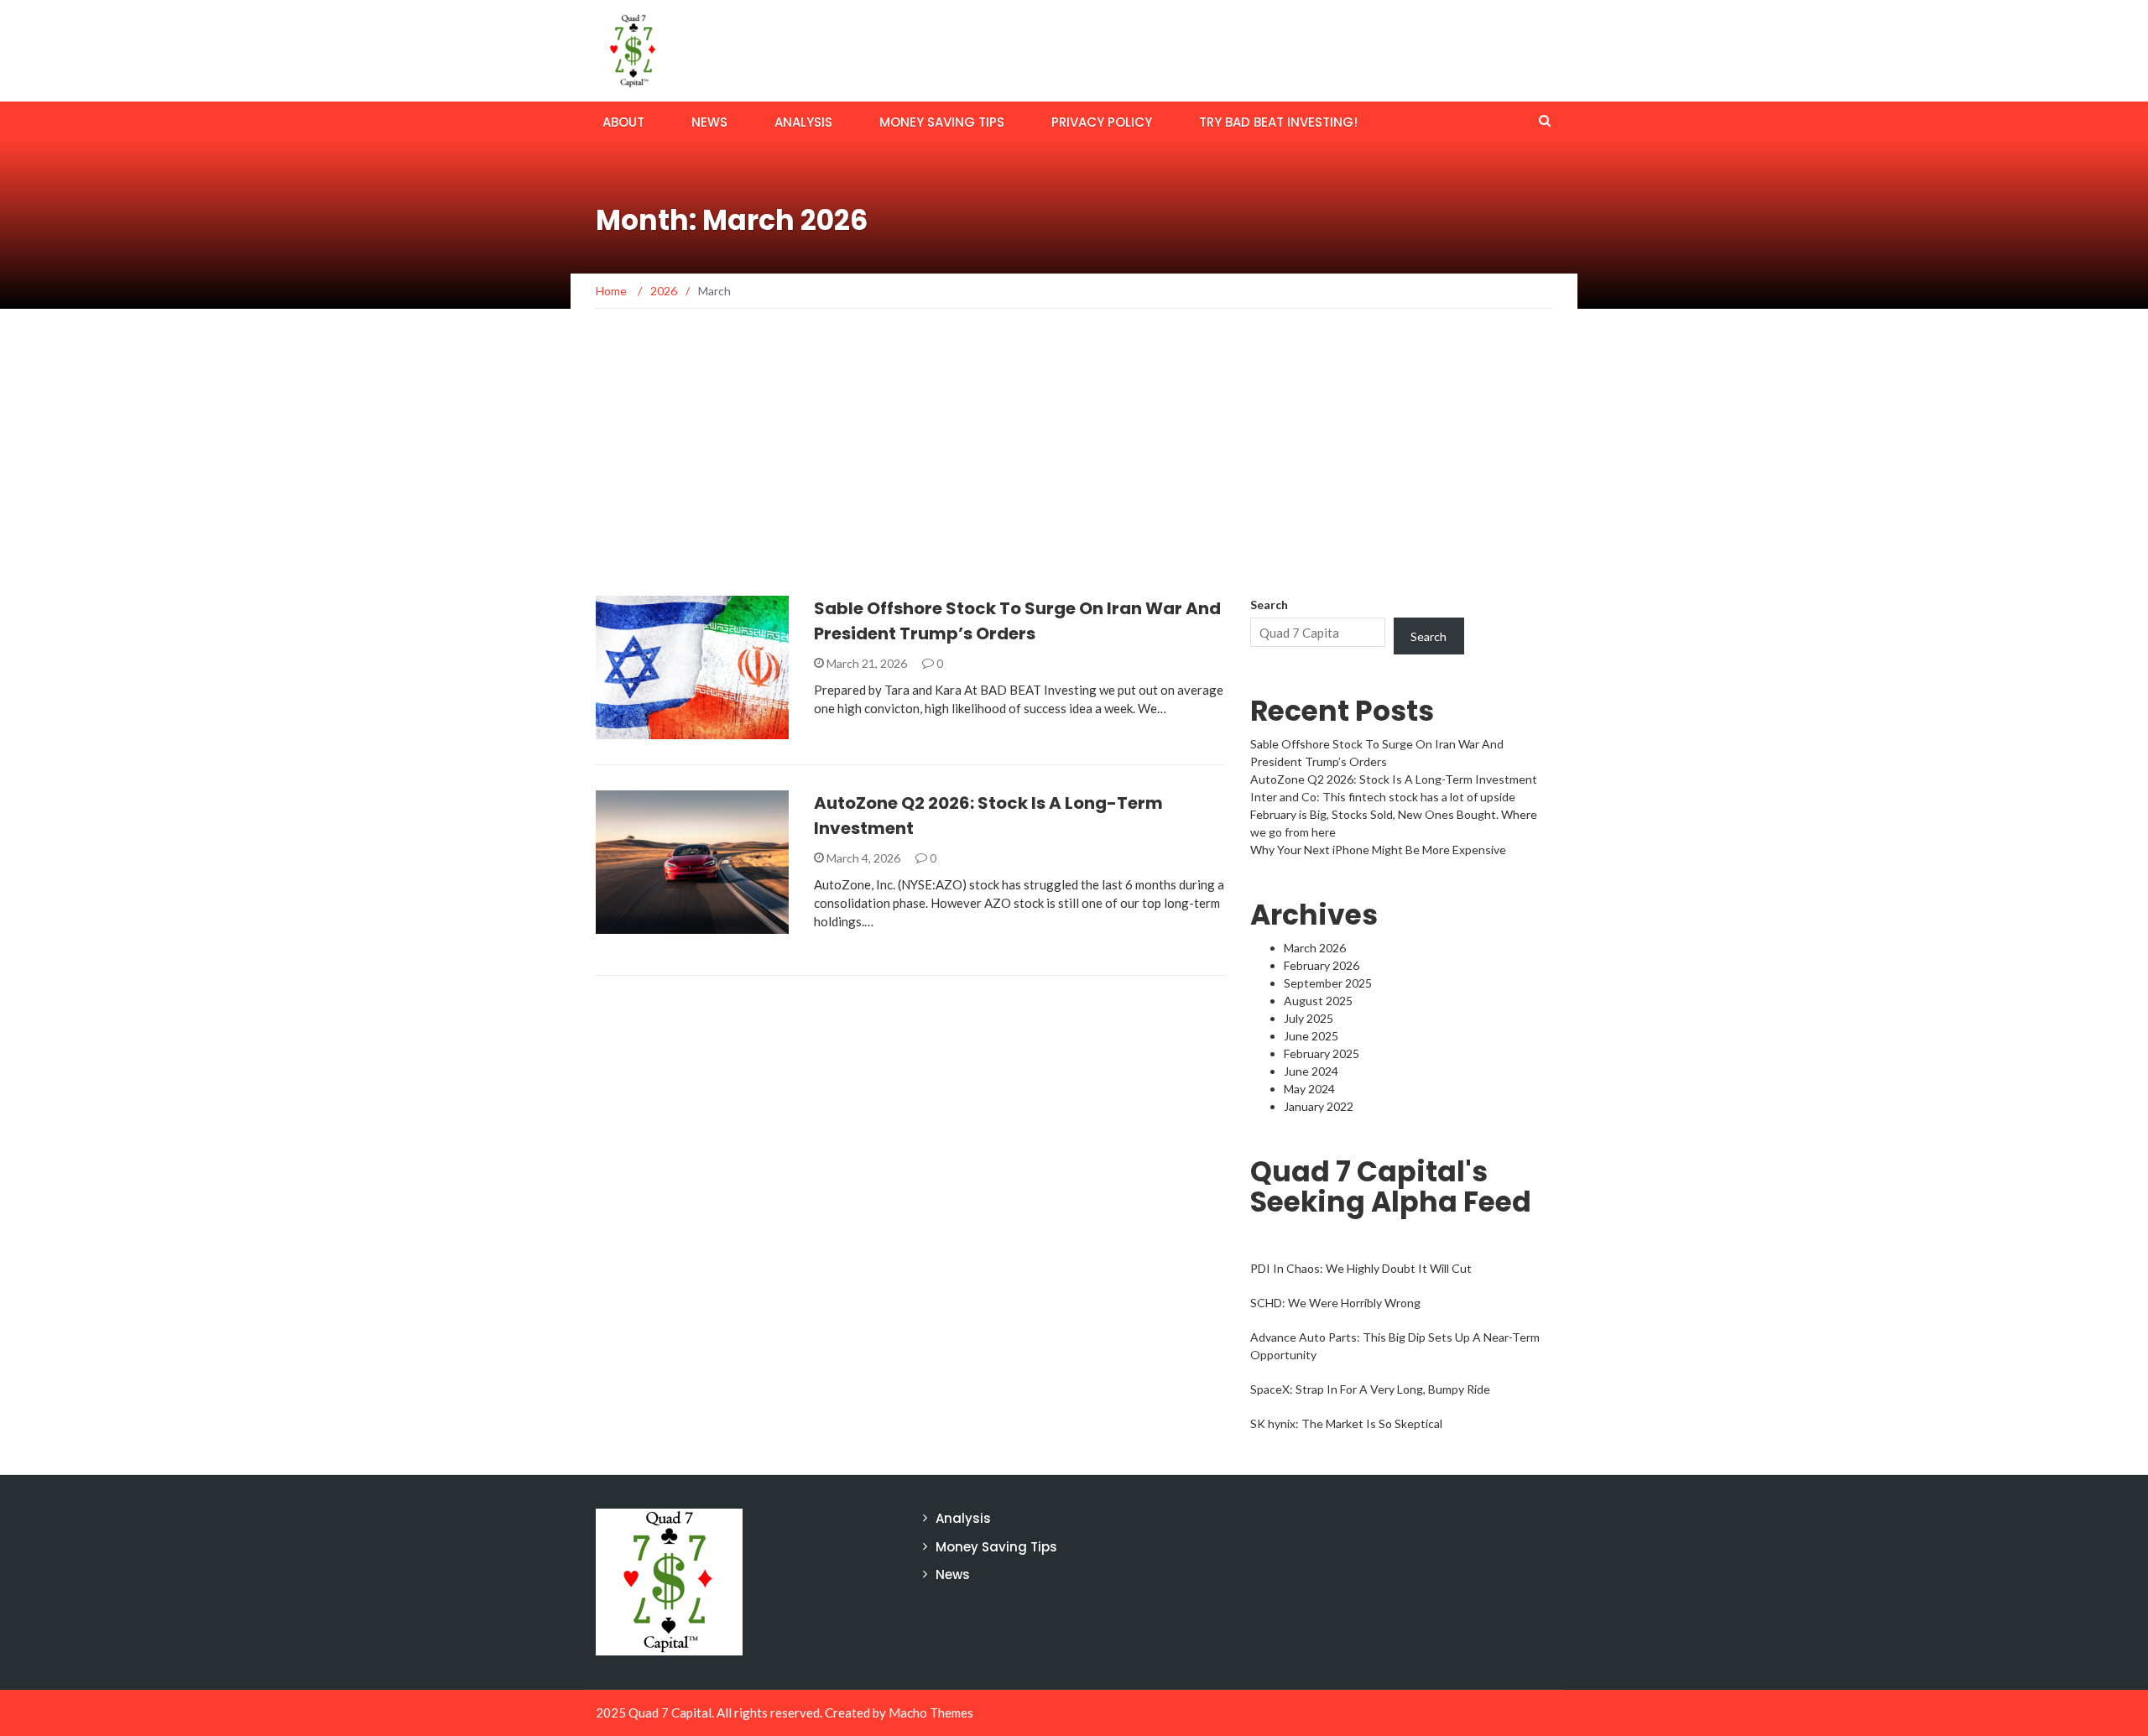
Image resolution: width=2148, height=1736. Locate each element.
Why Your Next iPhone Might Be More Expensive (1378, 850)
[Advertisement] (1074, 470)
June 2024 (1311, 1071)
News (709, 122)
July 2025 (1309, 1018)
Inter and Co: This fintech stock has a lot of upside (1383, 797)
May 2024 (1309, 1089)
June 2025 (1311, 1036)
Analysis (803, 122)
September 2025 (1328, 983)
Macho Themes (931, 1713)
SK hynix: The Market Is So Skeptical (1346, 1423)
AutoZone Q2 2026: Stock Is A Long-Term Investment (1394, 779)
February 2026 (1322, 965)
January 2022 (1319, 1106)
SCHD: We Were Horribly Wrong (1335, 1303)
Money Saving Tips (942, 122)
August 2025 (1318, 1001)
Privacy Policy (1102, 122)
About (623, 122)
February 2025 (1322, 1053)
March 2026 (1315, 948)
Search (1269, 605)
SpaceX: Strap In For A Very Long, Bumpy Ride (1370, 1389)
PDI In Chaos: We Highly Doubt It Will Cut (1361, 1268)
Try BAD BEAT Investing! (1278, 122)
